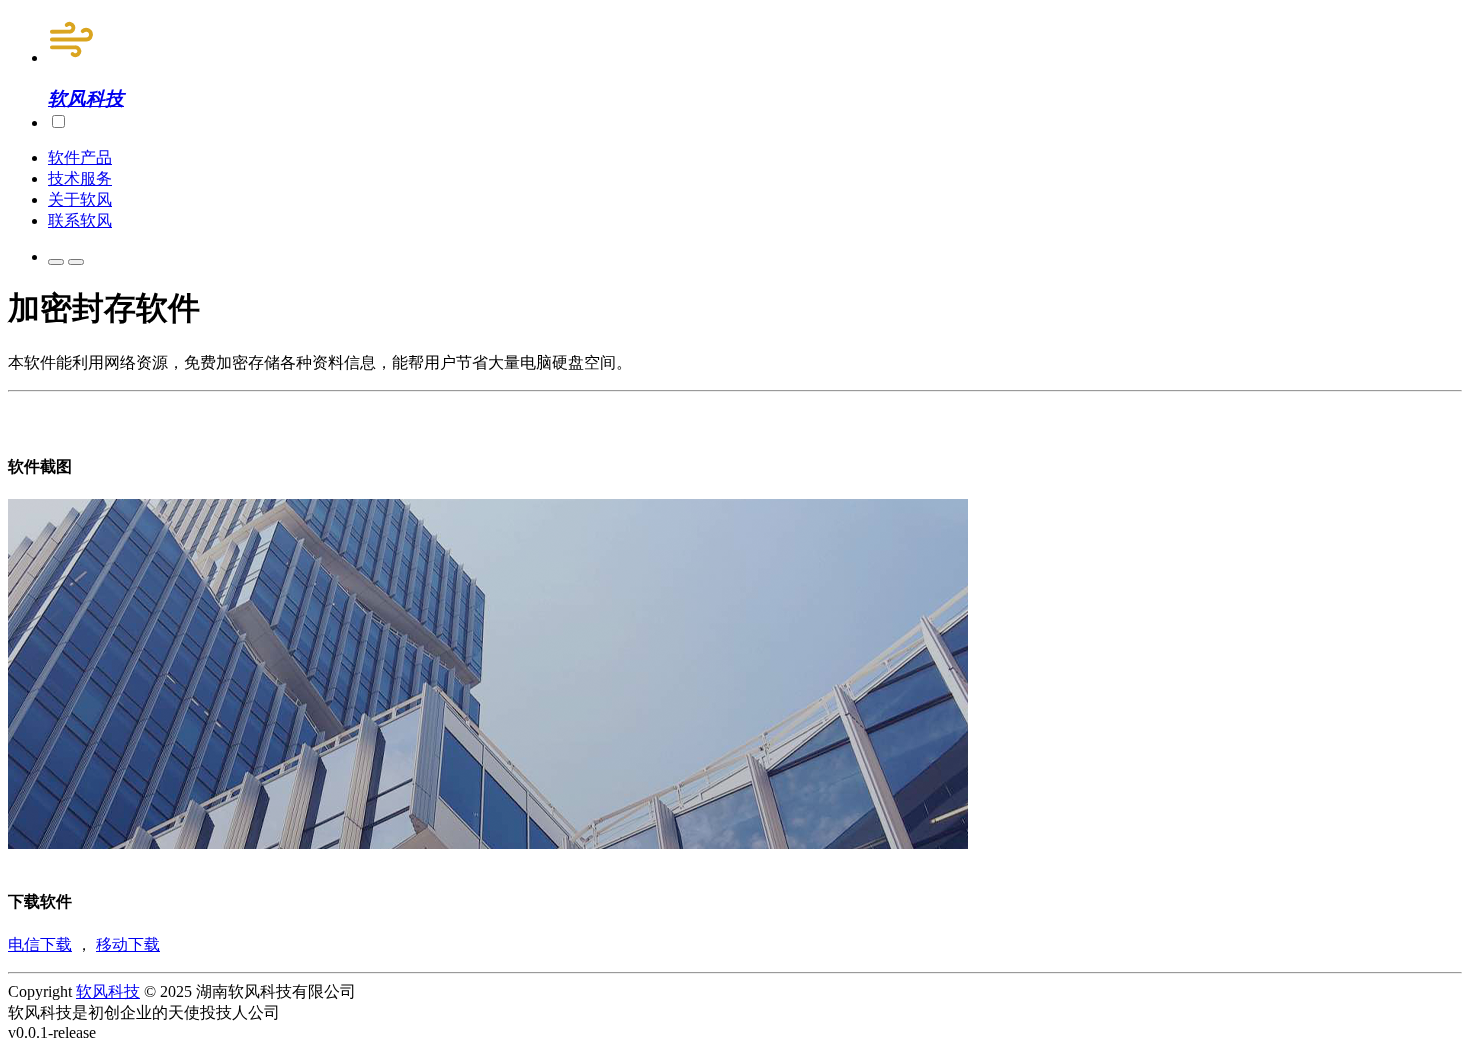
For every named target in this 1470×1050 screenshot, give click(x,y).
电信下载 (40, 944)
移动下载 (128, 944)
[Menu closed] (56, 262)
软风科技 (108, 991)
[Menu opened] (76, 262)
